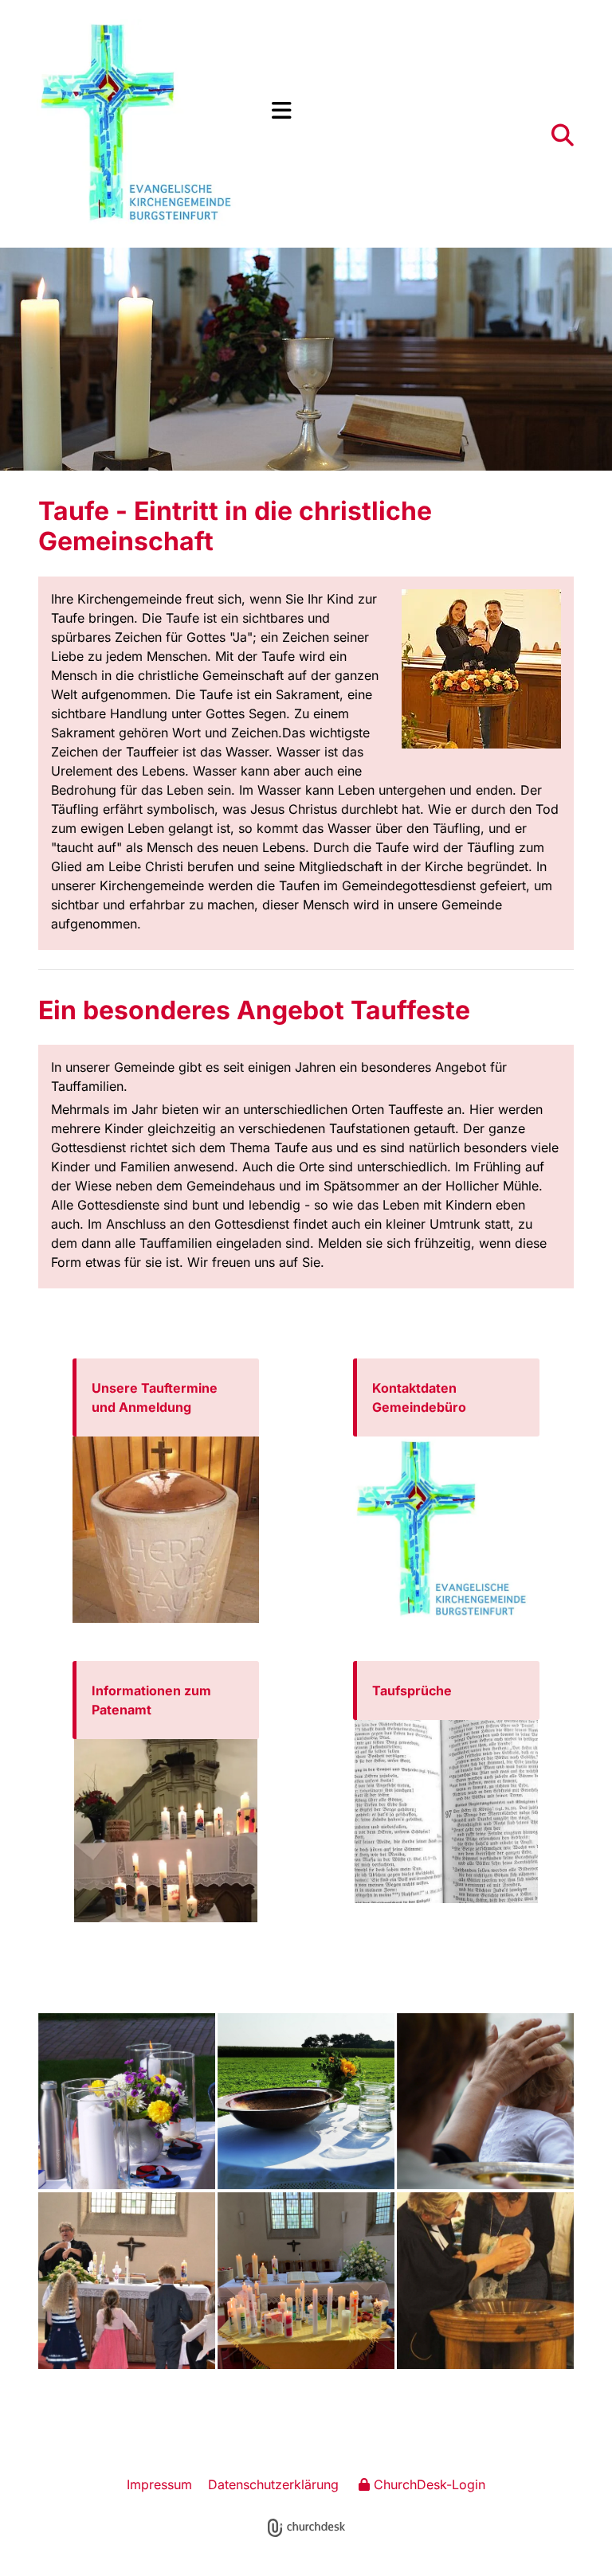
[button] (424, 111)
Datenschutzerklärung (273, 2484)
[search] (563, 135)
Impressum (159, 2484)
